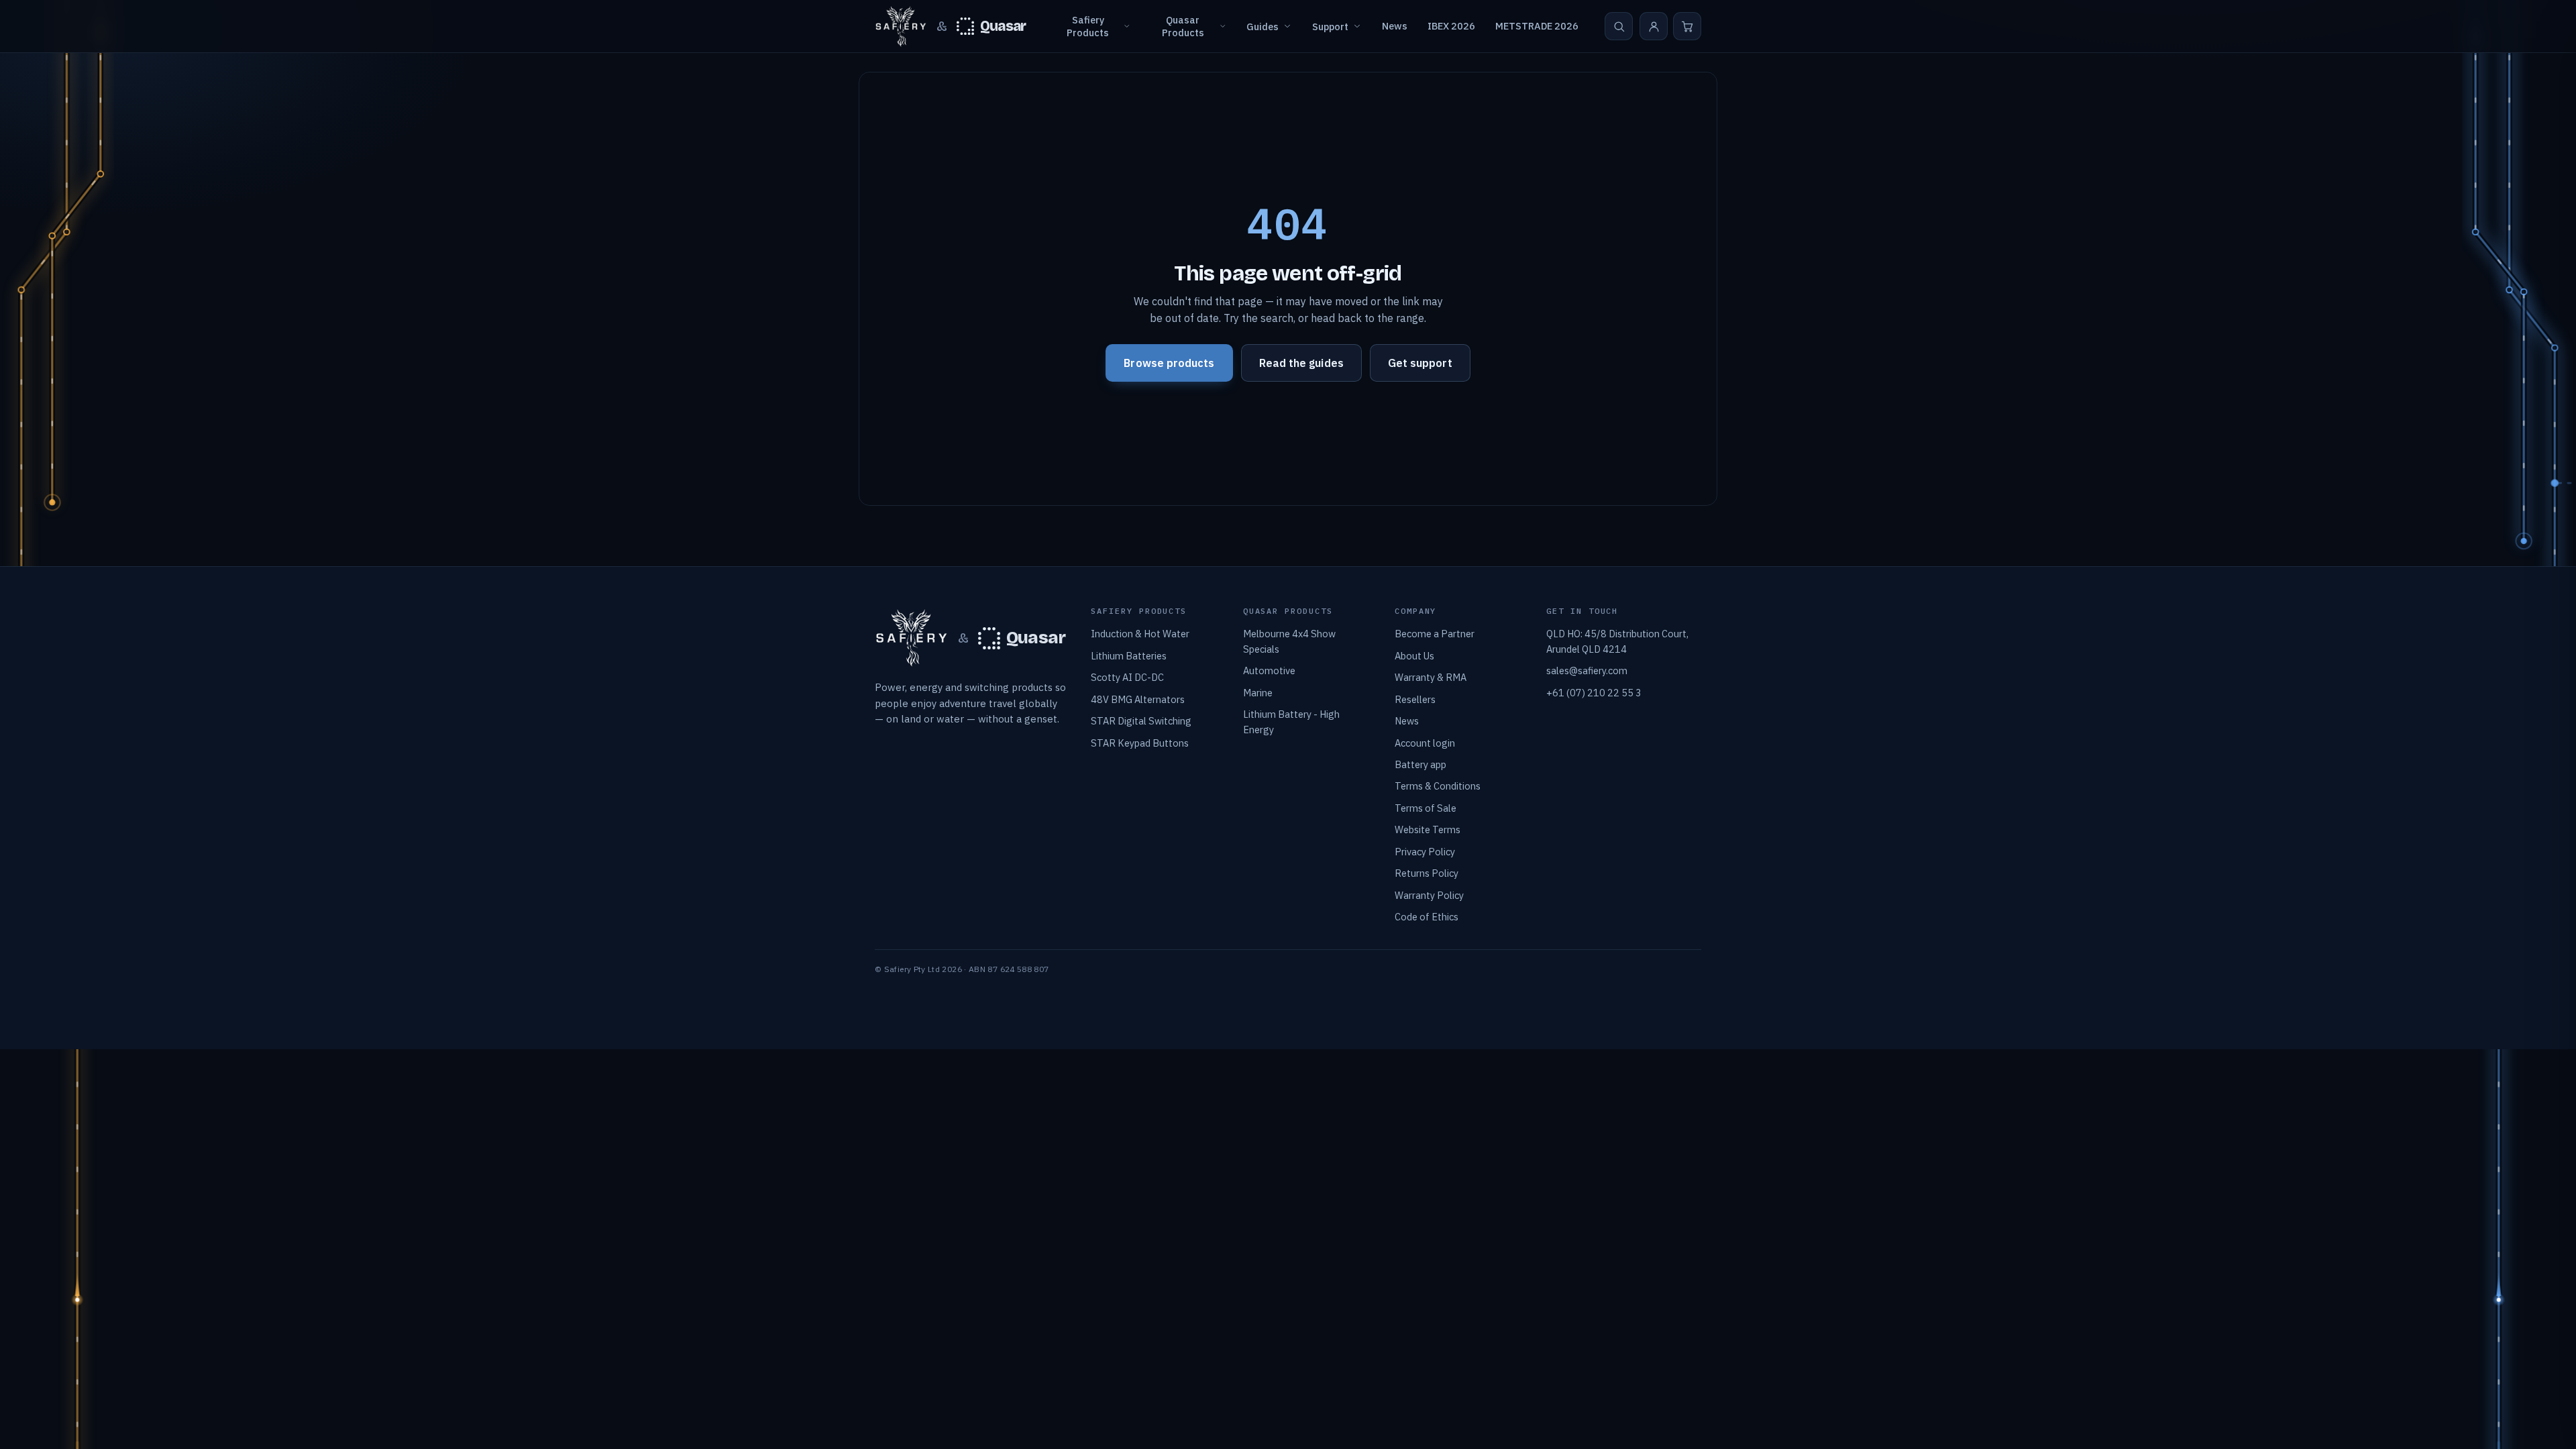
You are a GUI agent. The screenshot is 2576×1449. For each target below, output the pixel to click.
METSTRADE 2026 (1537, 26)
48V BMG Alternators (1138, 699)
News (1395, 26)
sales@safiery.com (1587, 670)
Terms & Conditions (1438, 786)
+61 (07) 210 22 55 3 (1594, 693)
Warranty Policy (1429, 895)
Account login (1425, 743)
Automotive (1269, 670)
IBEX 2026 (1451, 26)
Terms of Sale (1426, 808)
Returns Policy (1427, 873)
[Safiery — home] (901, 26)
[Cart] (1687, 26)
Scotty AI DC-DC (1127, 677)
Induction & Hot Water (1140, 634)
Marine (1258, 693)
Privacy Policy (1425, 852)
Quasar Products (1183, 26)
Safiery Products (1088, 26)
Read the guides (1301, 363)
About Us (1414, 656)
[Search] (1619, 26)
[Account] (1654, 26)
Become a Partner (1435, 634)
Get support (1420, 363)
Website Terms (1428, 829)
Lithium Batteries (1129, 656)
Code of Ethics (1427, 917)
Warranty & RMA (1431, 677)
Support (1330, 26)
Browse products (1169, 363)
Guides (1263, 26)
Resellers (1415, 699)
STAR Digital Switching (1141, 721)
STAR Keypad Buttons (1140, 743)
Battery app (1420, 764)
